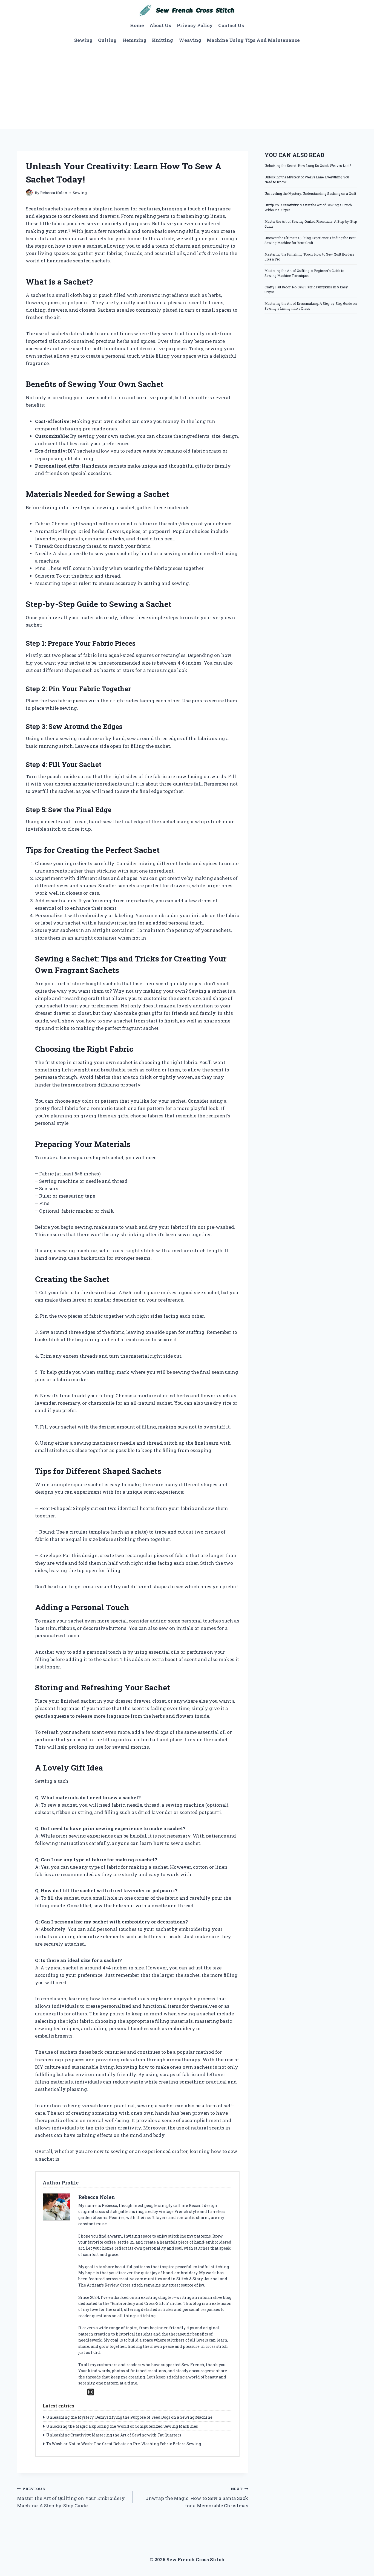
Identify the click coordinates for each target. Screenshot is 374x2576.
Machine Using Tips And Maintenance (253, 40)
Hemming (134, 40)
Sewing (83, 40)
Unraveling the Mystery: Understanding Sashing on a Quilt (310, 193)
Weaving (190, 40)
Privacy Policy (195, 25)
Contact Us (231, 25)
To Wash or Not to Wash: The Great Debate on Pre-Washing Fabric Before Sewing (124, 2444)
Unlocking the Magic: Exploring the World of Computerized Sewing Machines (122, 2426)
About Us (160, 25)
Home (137, 25)
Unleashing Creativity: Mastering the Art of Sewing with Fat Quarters (114, 2435)
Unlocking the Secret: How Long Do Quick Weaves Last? (308, 166)
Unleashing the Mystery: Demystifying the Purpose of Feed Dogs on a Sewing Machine (129, 2417)
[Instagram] (91, 2392)
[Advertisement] (187, 88)
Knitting (162, 40)
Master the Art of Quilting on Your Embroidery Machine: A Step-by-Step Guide (71, 2497)
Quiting (107, 40)
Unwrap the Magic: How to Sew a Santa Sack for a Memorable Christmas (197, 2497)
